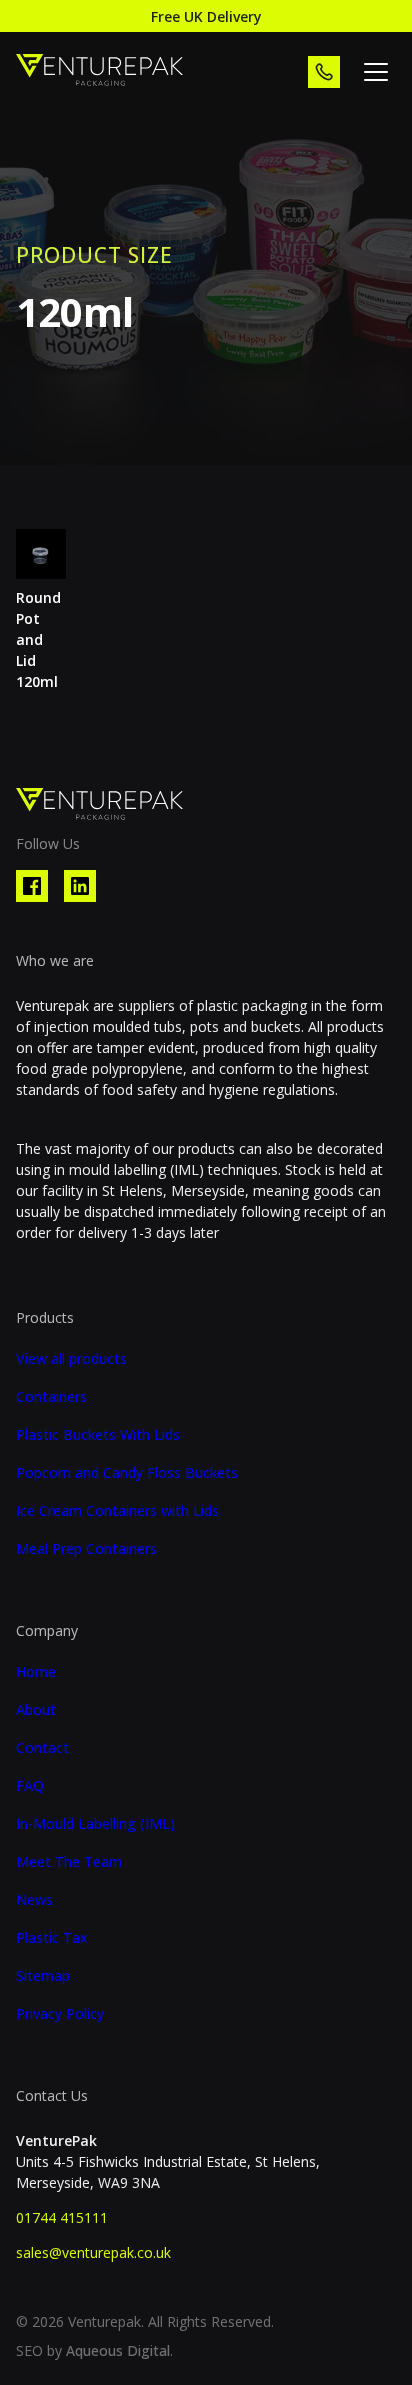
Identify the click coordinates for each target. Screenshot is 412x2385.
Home (36, 1672)
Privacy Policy (60, 2014)
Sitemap (43, 1976)
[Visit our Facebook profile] (32, 886)
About (36, 1710)
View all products (71, 1359)
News (34, 1900)
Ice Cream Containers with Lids (117, 1511)
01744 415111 (62, 2217)
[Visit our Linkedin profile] (80, 886)
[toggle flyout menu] (376, 72)
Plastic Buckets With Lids (98, 1435)
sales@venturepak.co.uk (93, 2252)
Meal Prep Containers (86, 1549)
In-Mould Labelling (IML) (95, 1824)
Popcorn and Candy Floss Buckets (127, 1473)
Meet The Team (69, 1862)
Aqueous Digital (118, 2350)
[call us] (324, 72)
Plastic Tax (52, 1938)
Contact (42, 1748)
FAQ (30, 1786)
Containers (51, 1397)
